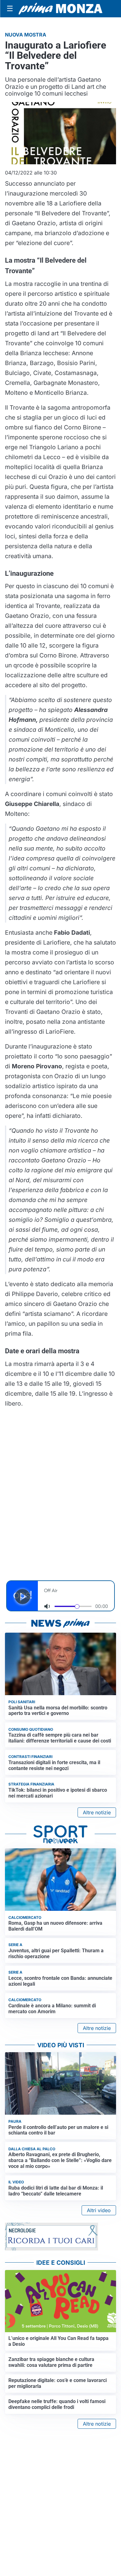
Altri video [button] (99, 2210)
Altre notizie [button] (97, 1812)
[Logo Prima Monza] (60, 9)
